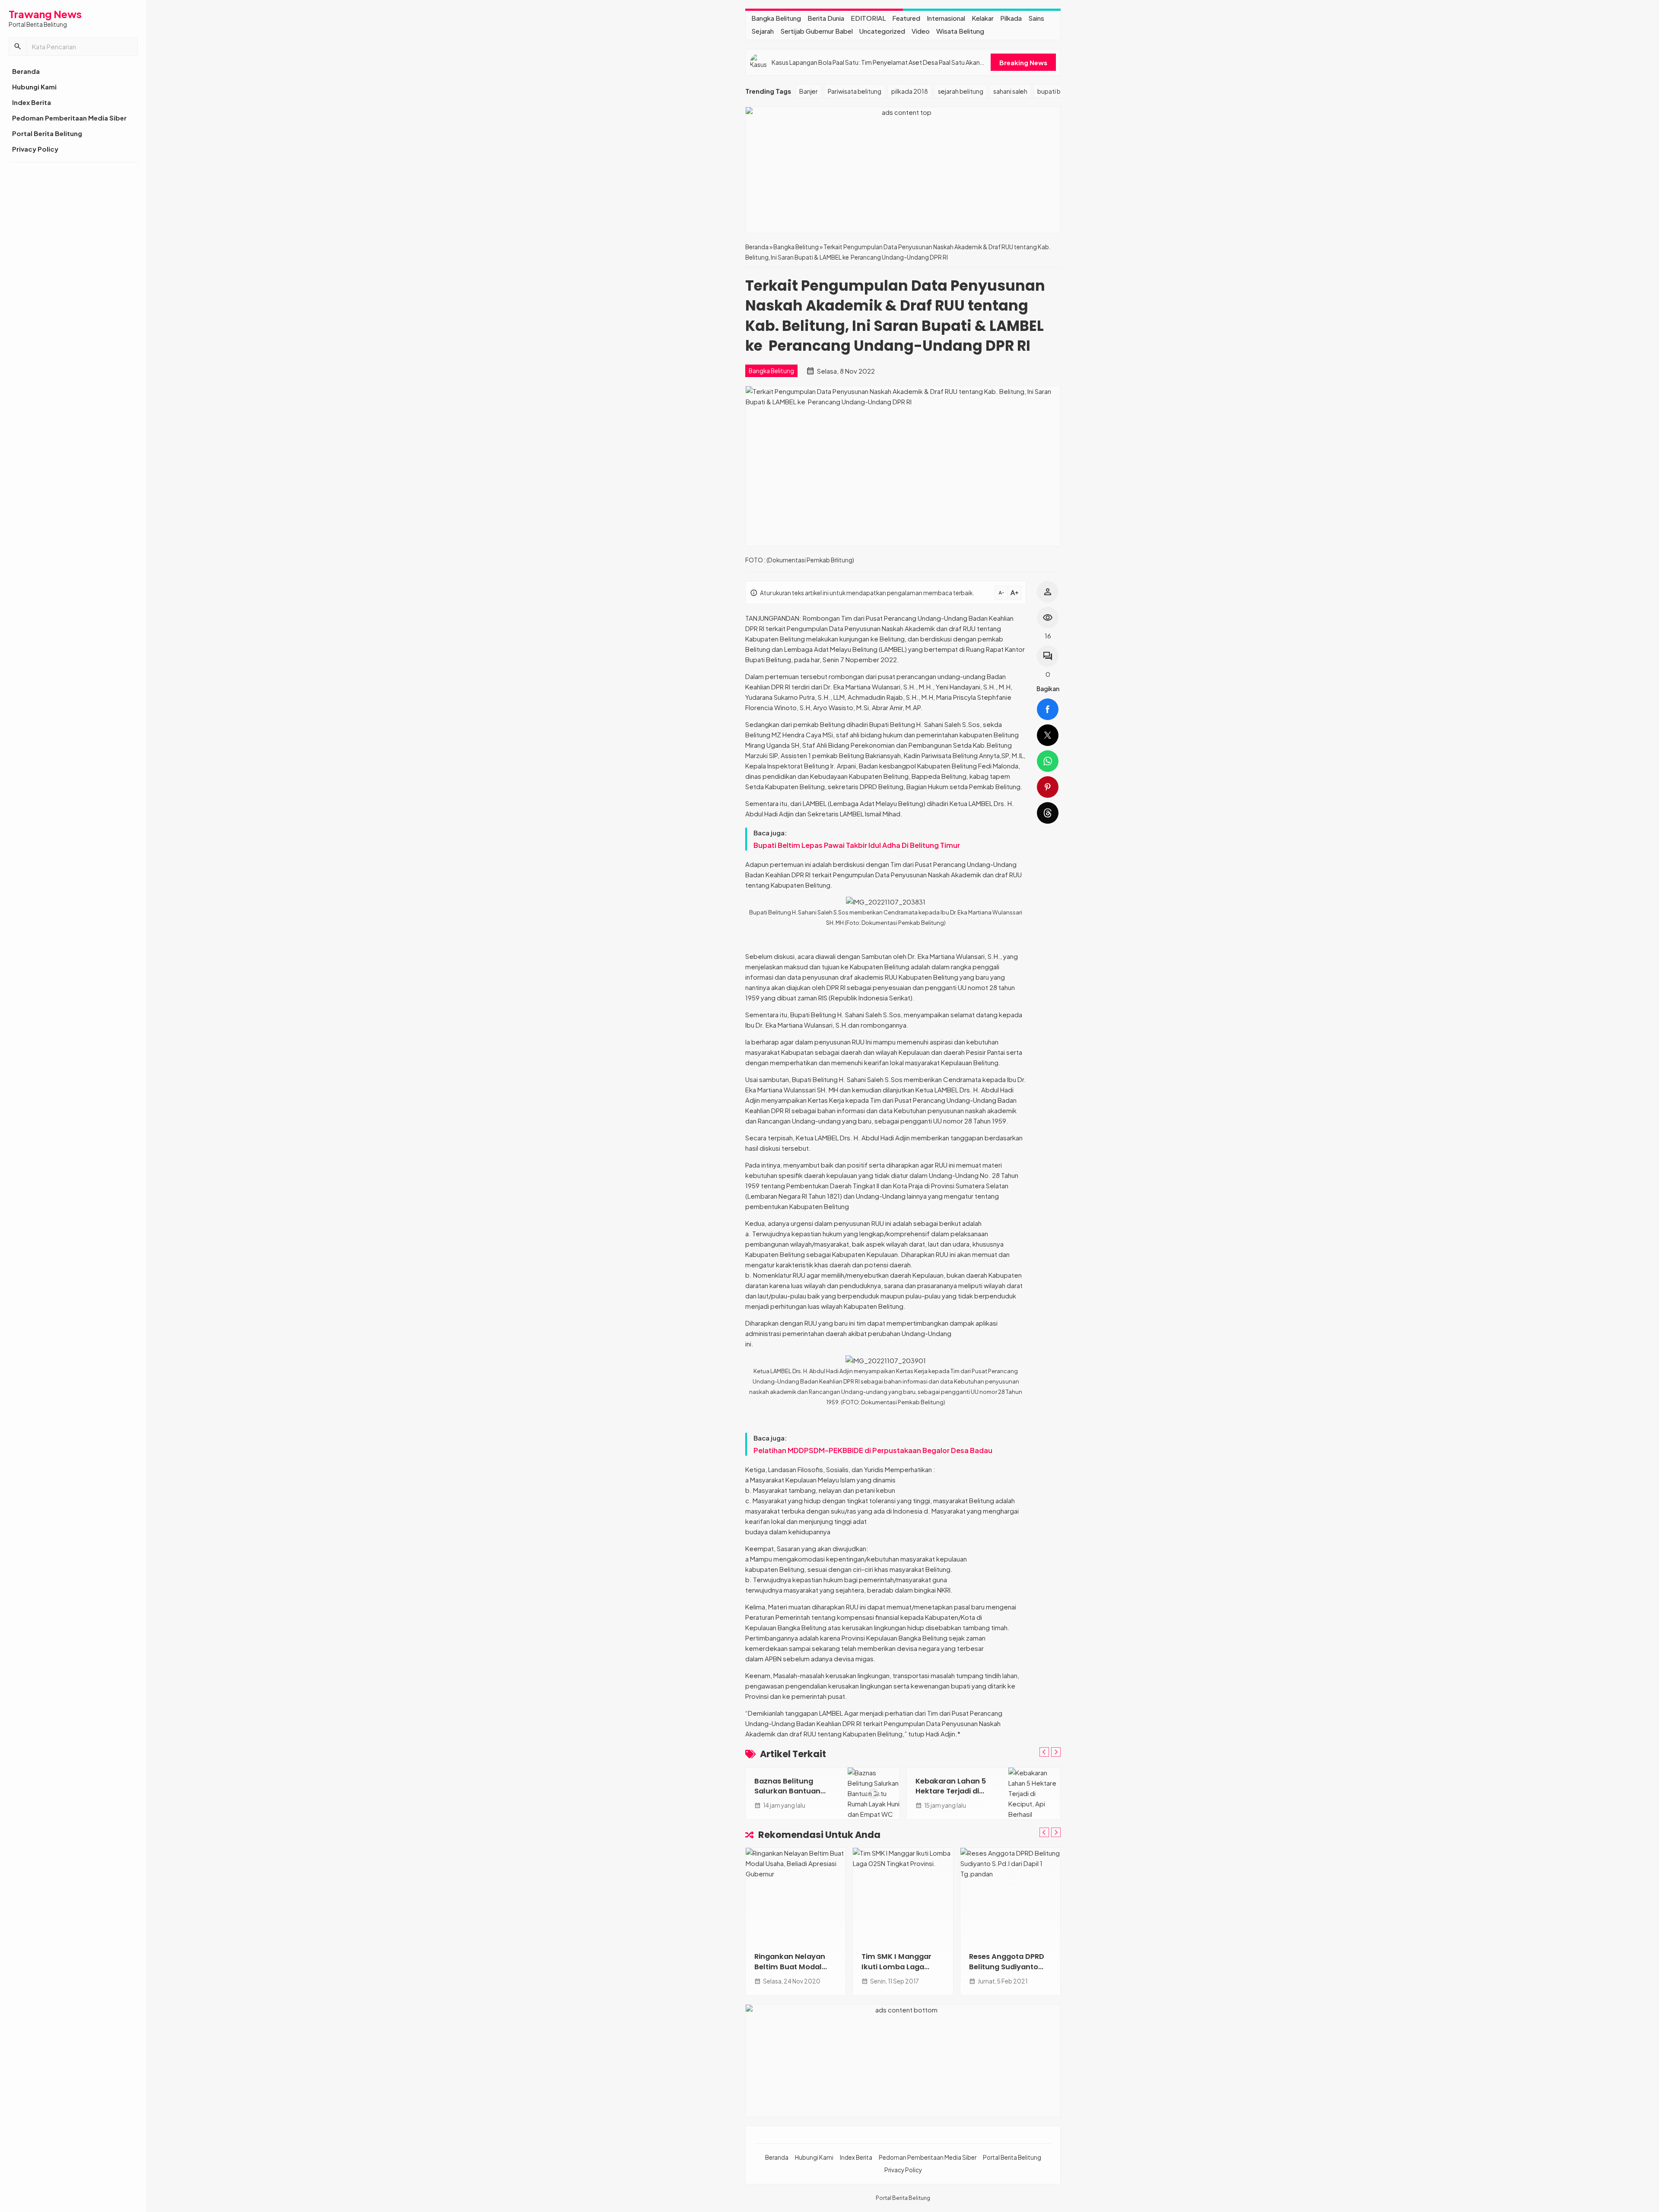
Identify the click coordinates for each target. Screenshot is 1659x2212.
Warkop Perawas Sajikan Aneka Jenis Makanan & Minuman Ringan (1009, 1971)
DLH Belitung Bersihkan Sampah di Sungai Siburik (797, 1791)
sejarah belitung (961, 91)
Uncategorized (882, 31)
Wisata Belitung (960, 31)
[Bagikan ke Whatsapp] (1048, 761)
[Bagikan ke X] (1048, 735)
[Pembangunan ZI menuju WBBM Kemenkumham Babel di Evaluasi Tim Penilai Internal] (904, 1895)
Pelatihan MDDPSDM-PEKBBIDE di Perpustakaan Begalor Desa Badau (873, 1450)
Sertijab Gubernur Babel (817, 31)
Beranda (26, 71)
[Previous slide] (1044, 1752)
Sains (1036, 18)
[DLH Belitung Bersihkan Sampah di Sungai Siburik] (874, 1793)
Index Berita (32, 102)
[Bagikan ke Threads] (1048, 813)
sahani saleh (1010, 91)
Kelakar (983, 18)
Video (921, 31)
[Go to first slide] (1056, 1752)
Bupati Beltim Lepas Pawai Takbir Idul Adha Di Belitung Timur (857, 845)
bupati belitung (1059, 91)
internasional (946, 18)
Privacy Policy (35, 149)
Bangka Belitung (776, 18)
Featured (906, 18)
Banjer (809, 91)
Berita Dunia (826, 18)
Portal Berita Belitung (47, 133)
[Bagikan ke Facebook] (1048, 709)
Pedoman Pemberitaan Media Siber (69, 118)
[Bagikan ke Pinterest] (1048, 787)
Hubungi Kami (34, 87)
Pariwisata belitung (855, 91)
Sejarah (763, 31)
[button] (18, 47)
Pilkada (1011, 18)
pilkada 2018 (910, 91)
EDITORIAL (868, 18)
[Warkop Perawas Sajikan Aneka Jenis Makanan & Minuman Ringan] (1011, 1895)
